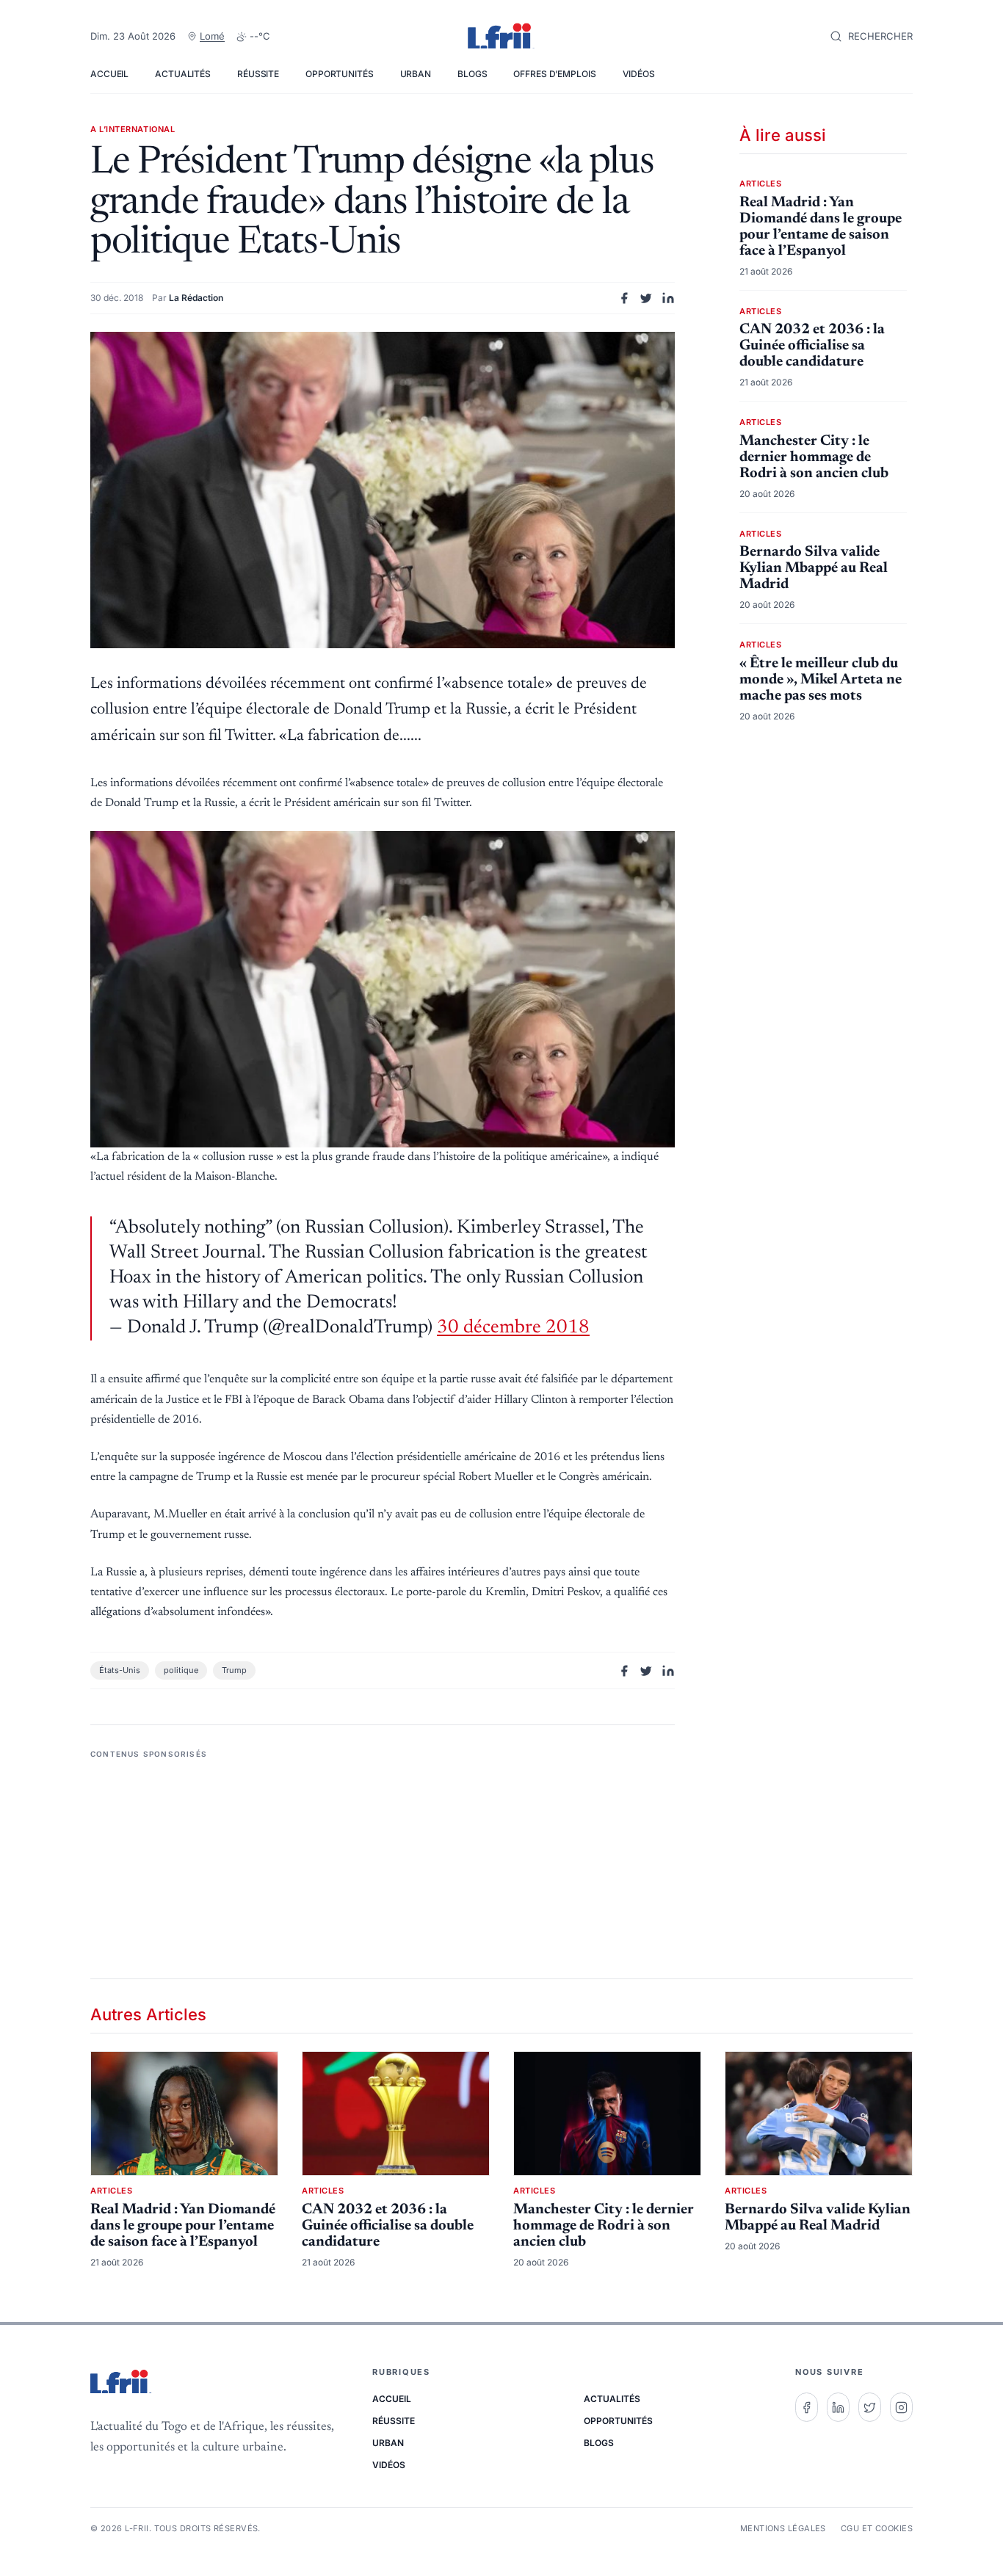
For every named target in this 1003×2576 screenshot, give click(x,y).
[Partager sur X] (646, 298)
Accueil (109, 74)
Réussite (258, 74)
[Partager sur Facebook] (624, 298)
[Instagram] (901, 2407)
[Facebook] (807, 2407)
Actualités (183, 74)
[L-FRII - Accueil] (501, 37)
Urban (416, 74)
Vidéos (639, 74)
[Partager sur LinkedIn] (668, 298)
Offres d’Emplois (554, 74)
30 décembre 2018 (513, 1328)
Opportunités (340, 74)
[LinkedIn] (838, 2407)
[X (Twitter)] (870, 2407)
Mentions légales (783, 2528)
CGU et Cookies (877, 2528)
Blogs (472, 74)
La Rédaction (196, 298)
